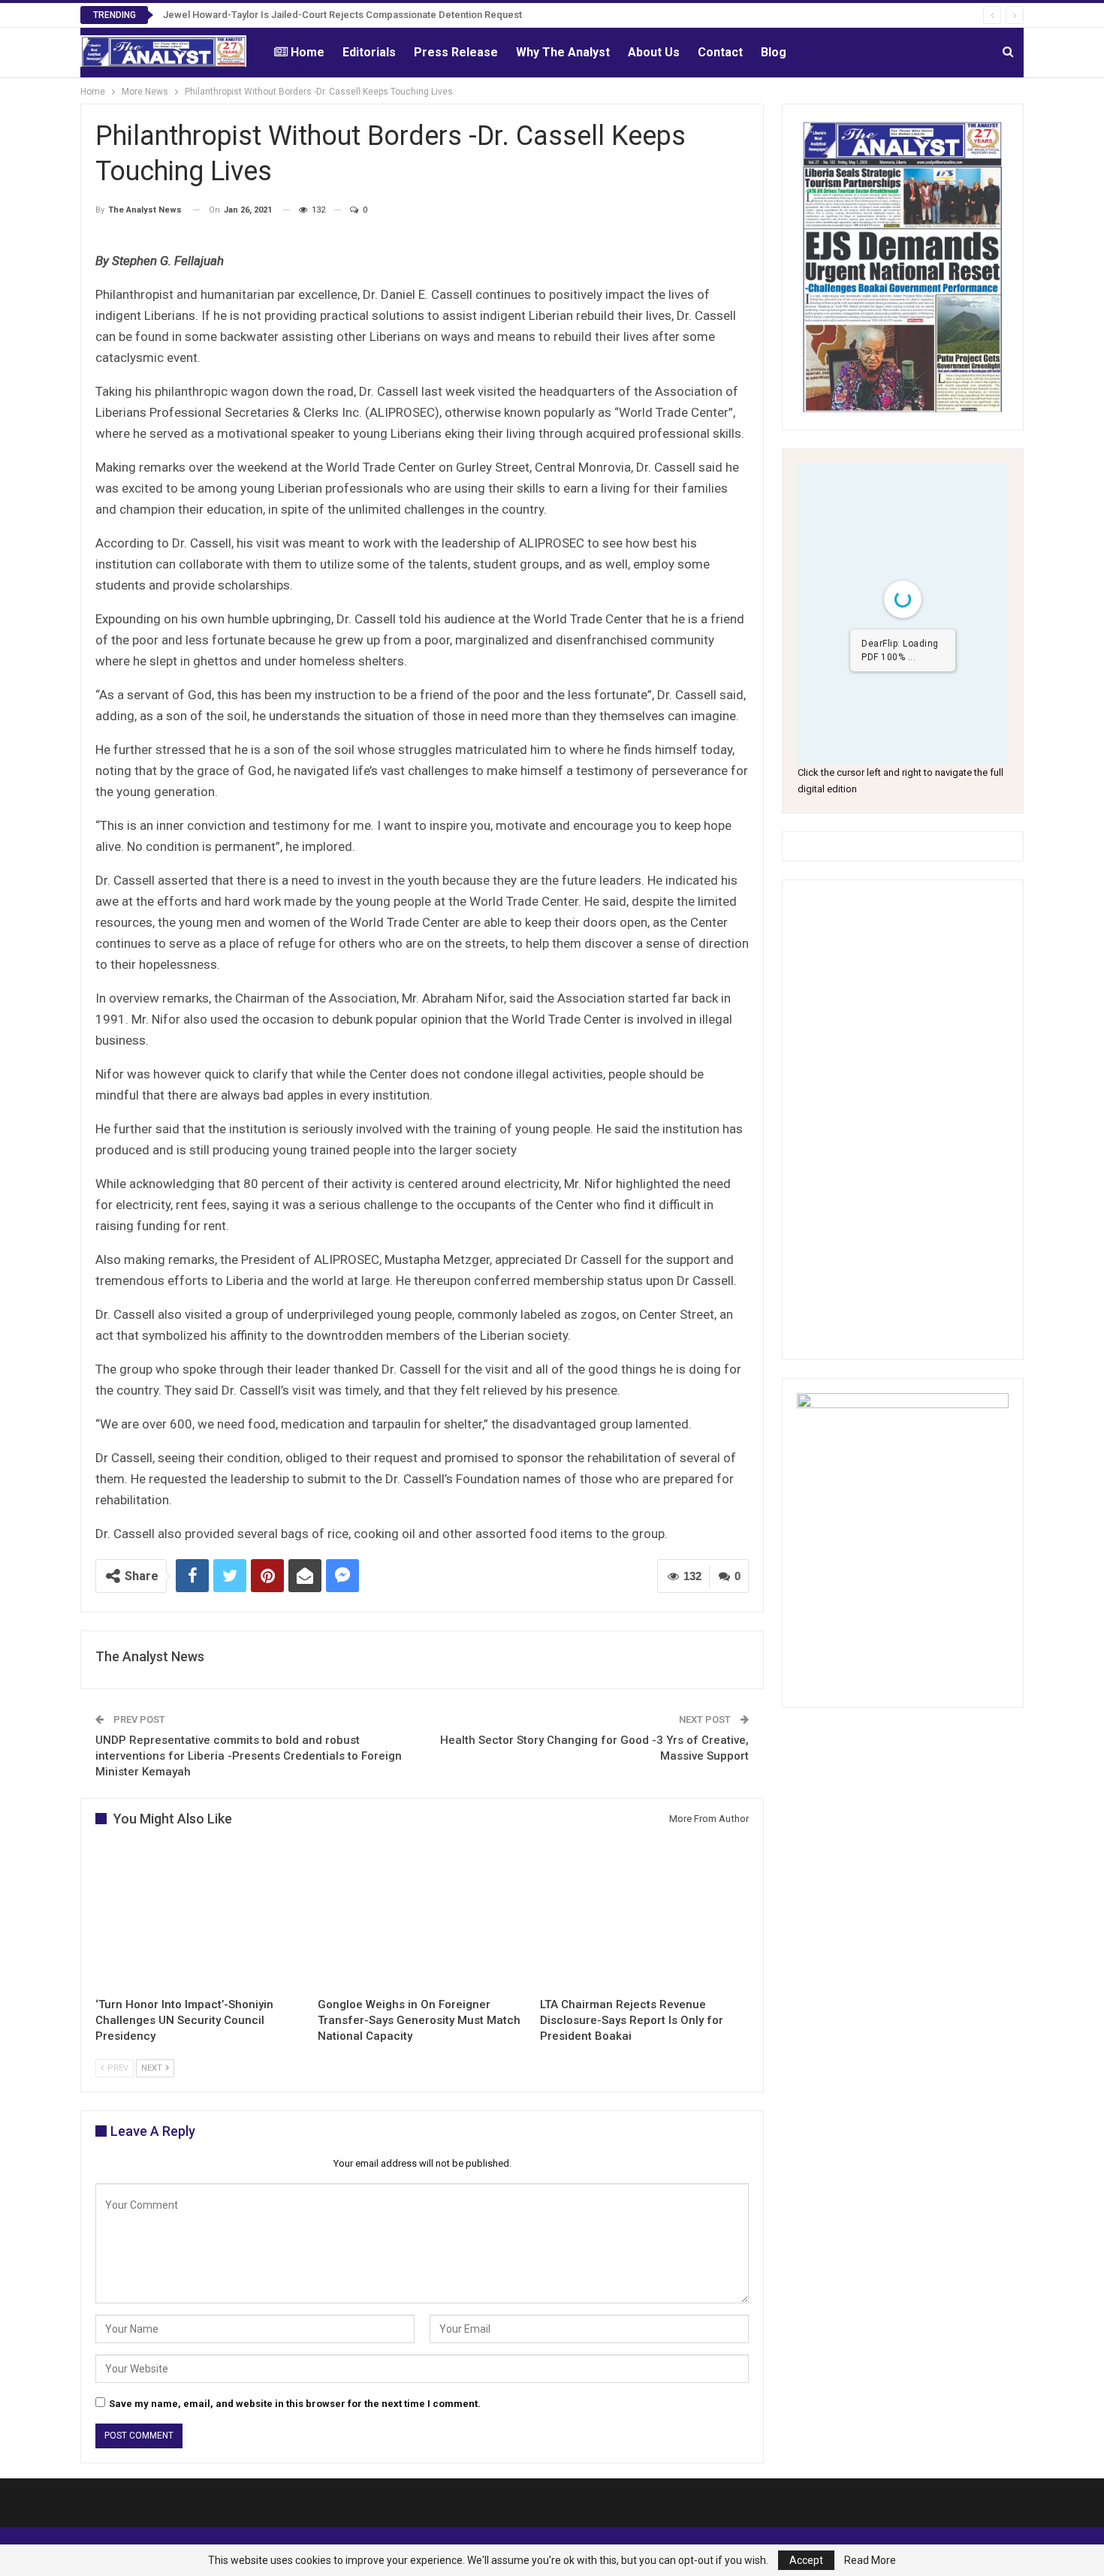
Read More (870, 2560)
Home (308, 52)
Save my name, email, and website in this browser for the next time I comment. (295, 2404)
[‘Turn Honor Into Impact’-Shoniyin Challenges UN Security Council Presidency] (200, 1916)
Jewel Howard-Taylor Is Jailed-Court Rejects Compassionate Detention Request (342, 15)
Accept (806, 2560)
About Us (654, 52)
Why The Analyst (563, 52)
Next (153, 2068)
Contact (720, 52)
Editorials (369, 52)
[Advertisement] (903, 1120)
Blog (774, 52)
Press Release (456, 52)
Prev (117, 2068)
